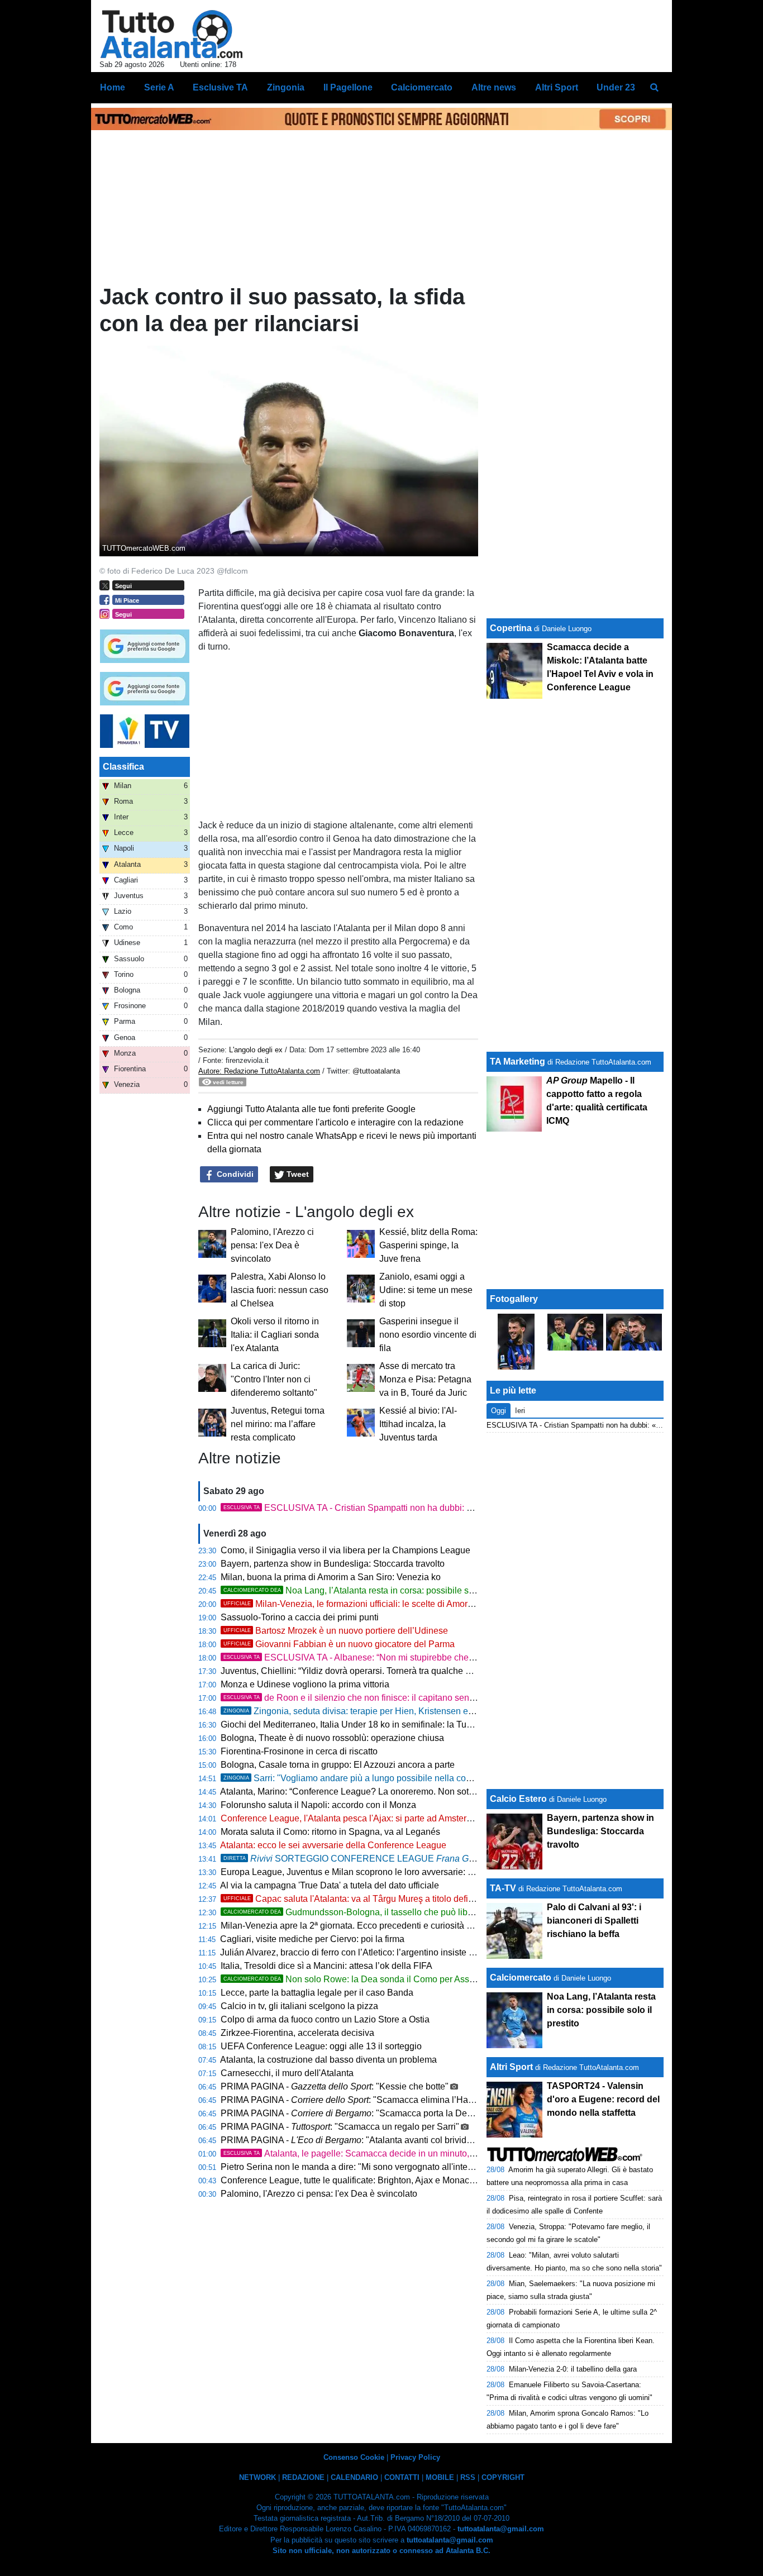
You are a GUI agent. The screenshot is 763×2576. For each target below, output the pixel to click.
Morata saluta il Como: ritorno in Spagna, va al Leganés (330, 1832)
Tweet (297, 1174)
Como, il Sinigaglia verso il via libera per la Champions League (345, 1550)
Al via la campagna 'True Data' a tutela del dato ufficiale (330, 1885)
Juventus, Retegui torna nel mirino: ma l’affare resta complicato (278, 1424)
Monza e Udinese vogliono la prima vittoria (305, 1684)
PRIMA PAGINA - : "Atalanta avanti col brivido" (348, 2140)
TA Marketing (518, 1062)
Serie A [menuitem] (159, 87)
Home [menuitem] (113, 87)
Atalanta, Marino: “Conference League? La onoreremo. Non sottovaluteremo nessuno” (390, 1792)
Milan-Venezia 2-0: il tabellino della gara (573, 2369)
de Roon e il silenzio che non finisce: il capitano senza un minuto (372, 1698)
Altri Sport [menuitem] (557, 87)
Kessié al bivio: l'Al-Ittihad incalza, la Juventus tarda (418, 1424)
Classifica (123, 767)
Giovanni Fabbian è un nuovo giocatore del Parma (339, 1644)
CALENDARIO (354, 2477)
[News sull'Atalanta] (171, 34)
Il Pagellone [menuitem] (348, 87)
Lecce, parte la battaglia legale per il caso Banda (317, 1993)
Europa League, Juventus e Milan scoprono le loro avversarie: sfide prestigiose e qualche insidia (411, 1872)
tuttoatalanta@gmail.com (501, 2529)
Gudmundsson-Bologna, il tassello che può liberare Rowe (369, 1912)
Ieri (520, 1411)
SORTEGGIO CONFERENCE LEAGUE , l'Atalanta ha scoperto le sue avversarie (456, 1859)
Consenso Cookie (354, 2457)
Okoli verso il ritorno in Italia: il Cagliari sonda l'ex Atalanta (275, 1335)
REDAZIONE (303, 2477)
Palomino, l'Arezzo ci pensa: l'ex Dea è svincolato (272, 1245)
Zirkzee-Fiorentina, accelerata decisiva (297, 2033)
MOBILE (440, 2477)
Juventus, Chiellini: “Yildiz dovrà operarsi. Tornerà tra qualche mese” (355, 1671)
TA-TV (504, 1888)
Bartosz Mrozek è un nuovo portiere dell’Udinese (336, 1631)
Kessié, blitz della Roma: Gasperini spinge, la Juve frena (428, 1245)
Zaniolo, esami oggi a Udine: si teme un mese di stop (426, 1290)
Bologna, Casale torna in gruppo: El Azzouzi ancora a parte (338, 1765)
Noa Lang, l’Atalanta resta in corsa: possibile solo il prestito (371, 1590)
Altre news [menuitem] (494, 87)
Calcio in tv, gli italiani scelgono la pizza (299, 2006)
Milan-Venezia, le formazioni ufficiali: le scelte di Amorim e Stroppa (371, 1604)
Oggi (499, 1411)
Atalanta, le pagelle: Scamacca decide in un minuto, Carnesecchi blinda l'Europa (404, 2153)
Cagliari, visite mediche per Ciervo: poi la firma (312, 1939)
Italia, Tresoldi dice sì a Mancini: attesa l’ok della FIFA (326, 1966)
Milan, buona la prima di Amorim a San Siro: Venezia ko (331, 1577)
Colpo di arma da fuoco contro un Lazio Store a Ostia (325, 2019)
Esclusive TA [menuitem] (220, 87)
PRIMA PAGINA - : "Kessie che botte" (335, 2086)
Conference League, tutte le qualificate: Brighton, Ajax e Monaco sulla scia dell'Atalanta (393, 2180)
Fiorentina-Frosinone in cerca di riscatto (299, 1751)
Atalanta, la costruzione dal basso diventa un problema (328, 2060)
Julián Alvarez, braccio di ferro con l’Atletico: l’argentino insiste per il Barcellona (377, 1952)
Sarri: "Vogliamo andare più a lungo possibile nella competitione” (367, 1778)
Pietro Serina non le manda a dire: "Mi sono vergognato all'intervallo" (357, 2167)
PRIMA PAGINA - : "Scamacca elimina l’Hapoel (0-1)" (365, 2100)
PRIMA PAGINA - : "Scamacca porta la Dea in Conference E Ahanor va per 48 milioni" (430, 2113)
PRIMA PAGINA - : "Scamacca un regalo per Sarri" (340, 2127)
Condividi (234, 1174)
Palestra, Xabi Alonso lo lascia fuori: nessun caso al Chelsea (280, 1290)
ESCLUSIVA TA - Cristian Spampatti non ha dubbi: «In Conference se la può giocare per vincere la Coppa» (456, 1508)
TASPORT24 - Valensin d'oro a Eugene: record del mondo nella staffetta (603, 2099)
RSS (468, 2477)
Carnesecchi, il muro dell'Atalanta (287, 2073)
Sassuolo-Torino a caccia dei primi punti (300, 1617)
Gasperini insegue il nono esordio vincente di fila (428, 1335)
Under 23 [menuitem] (616, 87)
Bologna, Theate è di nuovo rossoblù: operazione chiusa (332, 1738)
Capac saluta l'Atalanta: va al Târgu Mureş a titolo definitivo (356, 1899)
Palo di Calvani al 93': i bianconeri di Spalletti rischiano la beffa (594, 1921)
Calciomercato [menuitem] (422, 87)
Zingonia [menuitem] (286, 87)
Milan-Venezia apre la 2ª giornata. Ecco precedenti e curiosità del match (363, 1926)
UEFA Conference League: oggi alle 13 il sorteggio (321, 2046)
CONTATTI (402, 2477)
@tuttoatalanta (376, 1071)
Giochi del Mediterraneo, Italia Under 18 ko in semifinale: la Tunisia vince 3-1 (372, 1725)
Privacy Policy (415, 2457)
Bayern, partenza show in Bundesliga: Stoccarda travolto (333, 1564)
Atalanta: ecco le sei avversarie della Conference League (333, 1845)
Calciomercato (521, 1978)
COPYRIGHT (503, 2477)
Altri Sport (511, 2067)
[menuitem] (654, 88)
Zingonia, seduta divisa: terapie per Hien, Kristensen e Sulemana (367, 1711)
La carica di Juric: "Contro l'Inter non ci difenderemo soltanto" (274, 1379)
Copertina (511, 628)
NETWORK (257, 2477)
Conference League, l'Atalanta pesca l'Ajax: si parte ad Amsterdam (352, 1818)
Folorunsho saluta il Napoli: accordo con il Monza (318, 1805)
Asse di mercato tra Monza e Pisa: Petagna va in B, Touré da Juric (425, 1379)
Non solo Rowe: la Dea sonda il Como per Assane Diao (364, 1979)
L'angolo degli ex (256, 1050)
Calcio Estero (518, 1799)
